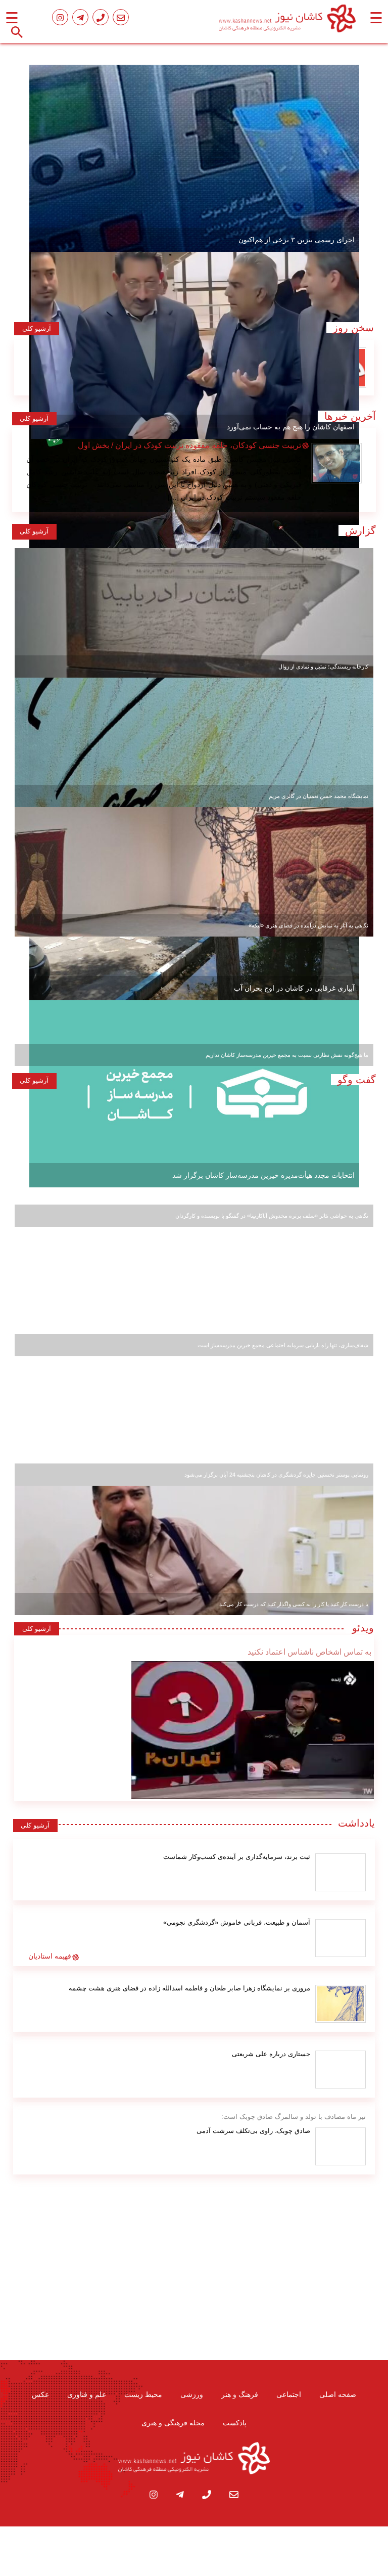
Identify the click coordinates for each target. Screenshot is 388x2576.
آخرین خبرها (350, 416)
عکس (40, 2394)
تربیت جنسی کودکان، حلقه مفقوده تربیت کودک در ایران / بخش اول (189, 445)
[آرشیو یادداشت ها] (341, 1872)
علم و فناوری (87, 2394)
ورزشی (192, 2394)
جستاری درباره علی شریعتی (271, 2054)
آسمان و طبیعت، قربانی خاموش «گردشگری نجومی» (237, 1922)
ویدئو (360, 1628)
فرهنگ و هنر (240, 2394)
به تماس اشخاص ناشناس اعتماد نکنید (309, 1652)
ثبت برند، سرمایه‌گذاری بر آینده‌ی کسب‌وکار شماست (237, 1857)
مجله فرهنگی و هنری (173, 2423)
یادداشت (356, 1823)
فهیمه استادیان (50, 1956)
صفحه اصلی (338, 2394)
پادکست (235, 2423)
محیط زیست (143, 2394)
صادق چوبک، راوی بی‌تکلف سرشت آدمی (253, 2131)
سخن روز (350, 328)
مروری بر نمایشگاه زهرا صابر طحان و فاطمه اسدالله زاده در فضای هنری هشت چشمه (189, 1988)
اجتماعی (289, 2394)
